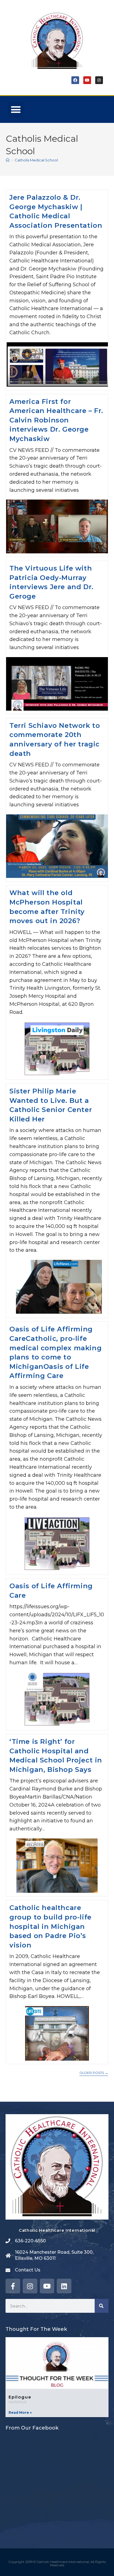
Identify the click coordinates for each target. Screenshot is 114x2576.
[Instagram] (99, 80)
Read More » (20, 2412)
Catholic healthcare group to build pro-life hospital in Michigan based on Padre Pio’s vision (50, 1926)
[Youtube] (87, 80)
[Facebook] (75, 80)
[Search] (102, 2306)
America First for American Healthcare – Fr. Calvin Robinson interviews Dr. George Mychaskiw (56, 420)
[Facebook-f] (13, 2286)
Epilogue (20, 2397)
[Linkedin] (64, 2286)
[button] (16, 109)
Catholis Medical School (36, 160)
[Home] (8, 160)
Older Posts (94, 2073)
